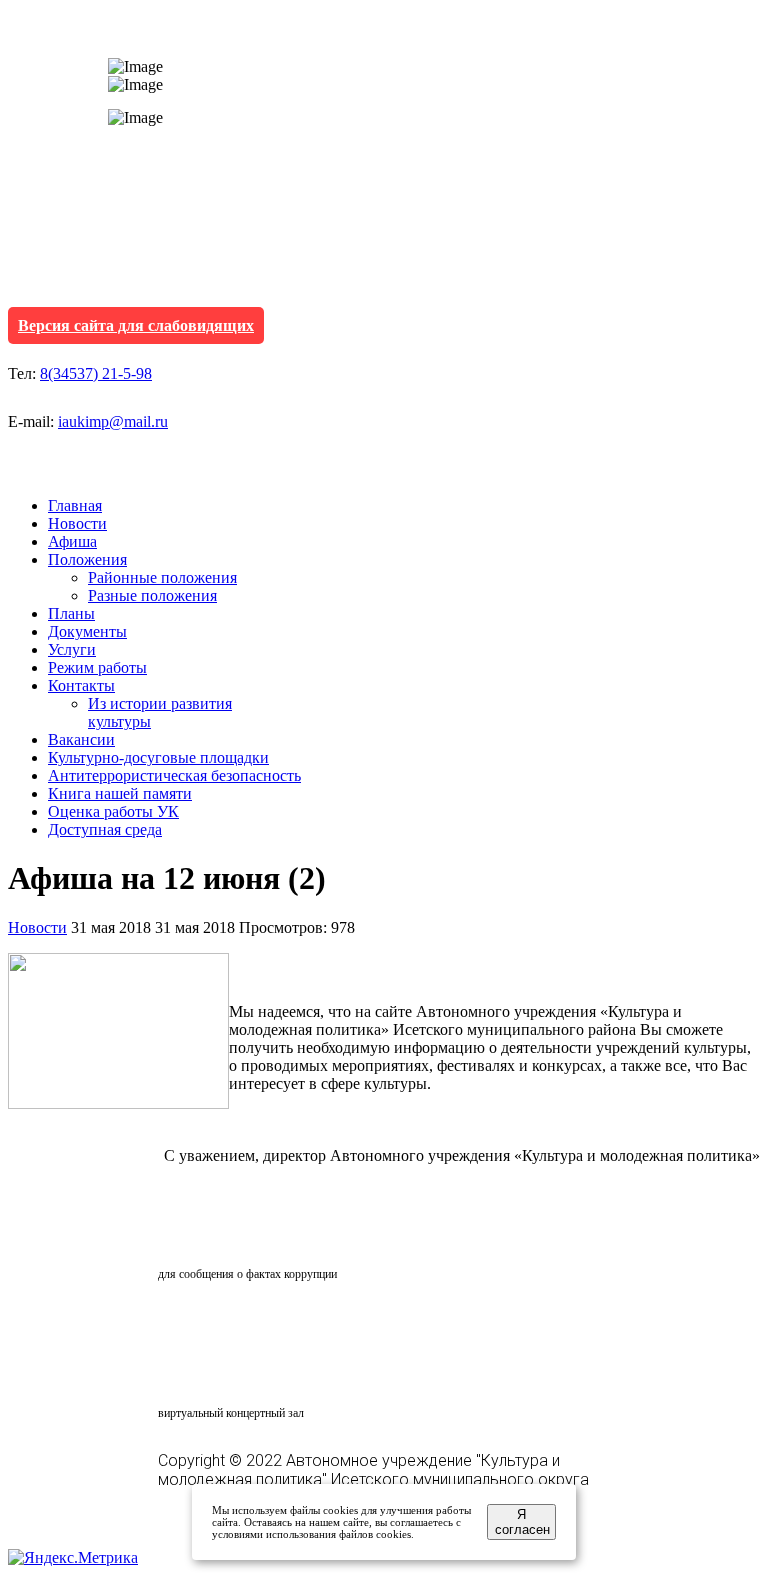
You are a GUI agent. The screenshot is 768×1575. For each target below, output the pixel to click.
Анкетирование (251, 1323)
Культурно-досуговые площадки (158, 757)
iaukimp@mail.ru (113, 421)
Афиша (72, 541)
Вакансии (81, 739)
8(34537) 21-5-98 (96, 373)
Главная (75, 505)
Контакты (81, 685)
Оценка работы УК (113, 811)
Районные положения (162, 577)
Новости (77, 523)
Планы (71, 613)
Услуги (72, 649)
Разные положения (152, 595)
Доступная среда (105, 829)
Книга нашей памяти (120, 793)
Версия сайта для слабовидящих (136, 325)
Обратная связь (246, 1236)
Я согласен (522, 1522)
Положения (87, 559)
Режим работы (97, 667)
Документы (87, 631)
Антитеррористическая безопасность (174, 775)
